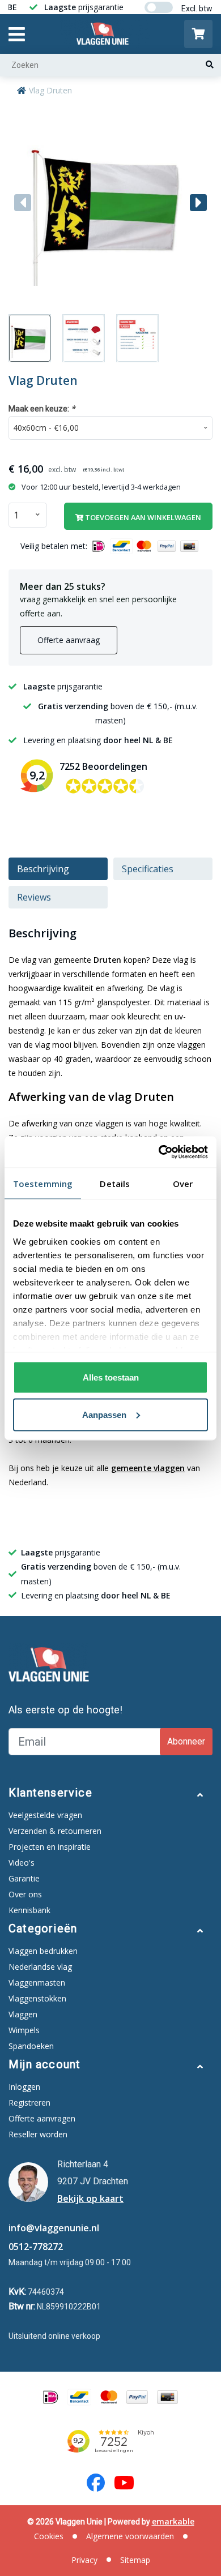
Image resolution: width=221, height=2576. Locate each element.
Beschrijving (43, 869)
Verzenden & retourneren (55, 1831)
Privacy (84, 2560)
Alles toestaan (111, 1377)
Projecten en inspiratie (50, 1847)
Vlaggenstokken (37, 1998)
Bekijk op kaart (90, 2198)
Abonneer (186, 1741)
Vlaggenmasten (37, 1983)
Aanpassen (104, 1414)
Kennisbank (29, 1910)
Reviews (34, 897)
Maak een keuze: (42, 408)
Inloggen (24, 2087)
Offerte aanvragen (42, 2118)
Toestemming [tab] (43, 1184)
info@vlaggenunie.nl (54, 2228)
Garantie (24, 1878)
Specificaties (148, 869)
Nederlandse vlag (40, 1967)
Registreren (29, 2103)
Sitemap (135, 2560)
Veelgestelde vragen (45, 1815)
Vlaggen (23, 2014)
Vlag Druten (50, 90)
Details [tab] (115, 1184)
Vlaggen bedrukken (43, 1951)
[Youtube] (124, 2483)
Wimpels (24, 2030)
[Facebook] (96, 2483)
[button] (198, 203)
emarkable (173, 2521)
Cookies (49, 2536)
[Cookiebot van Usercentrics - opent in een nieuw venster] (159, 1152)
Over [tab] (183, 1184)
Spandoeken (31, 2046)
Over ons (25, 1894)
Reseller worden (38, 2134)
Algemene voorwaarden (130, 2536)
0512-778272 (36, 2247)
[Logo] (105, 34)
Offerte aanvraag (69, 640)
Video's (22, 1863)
